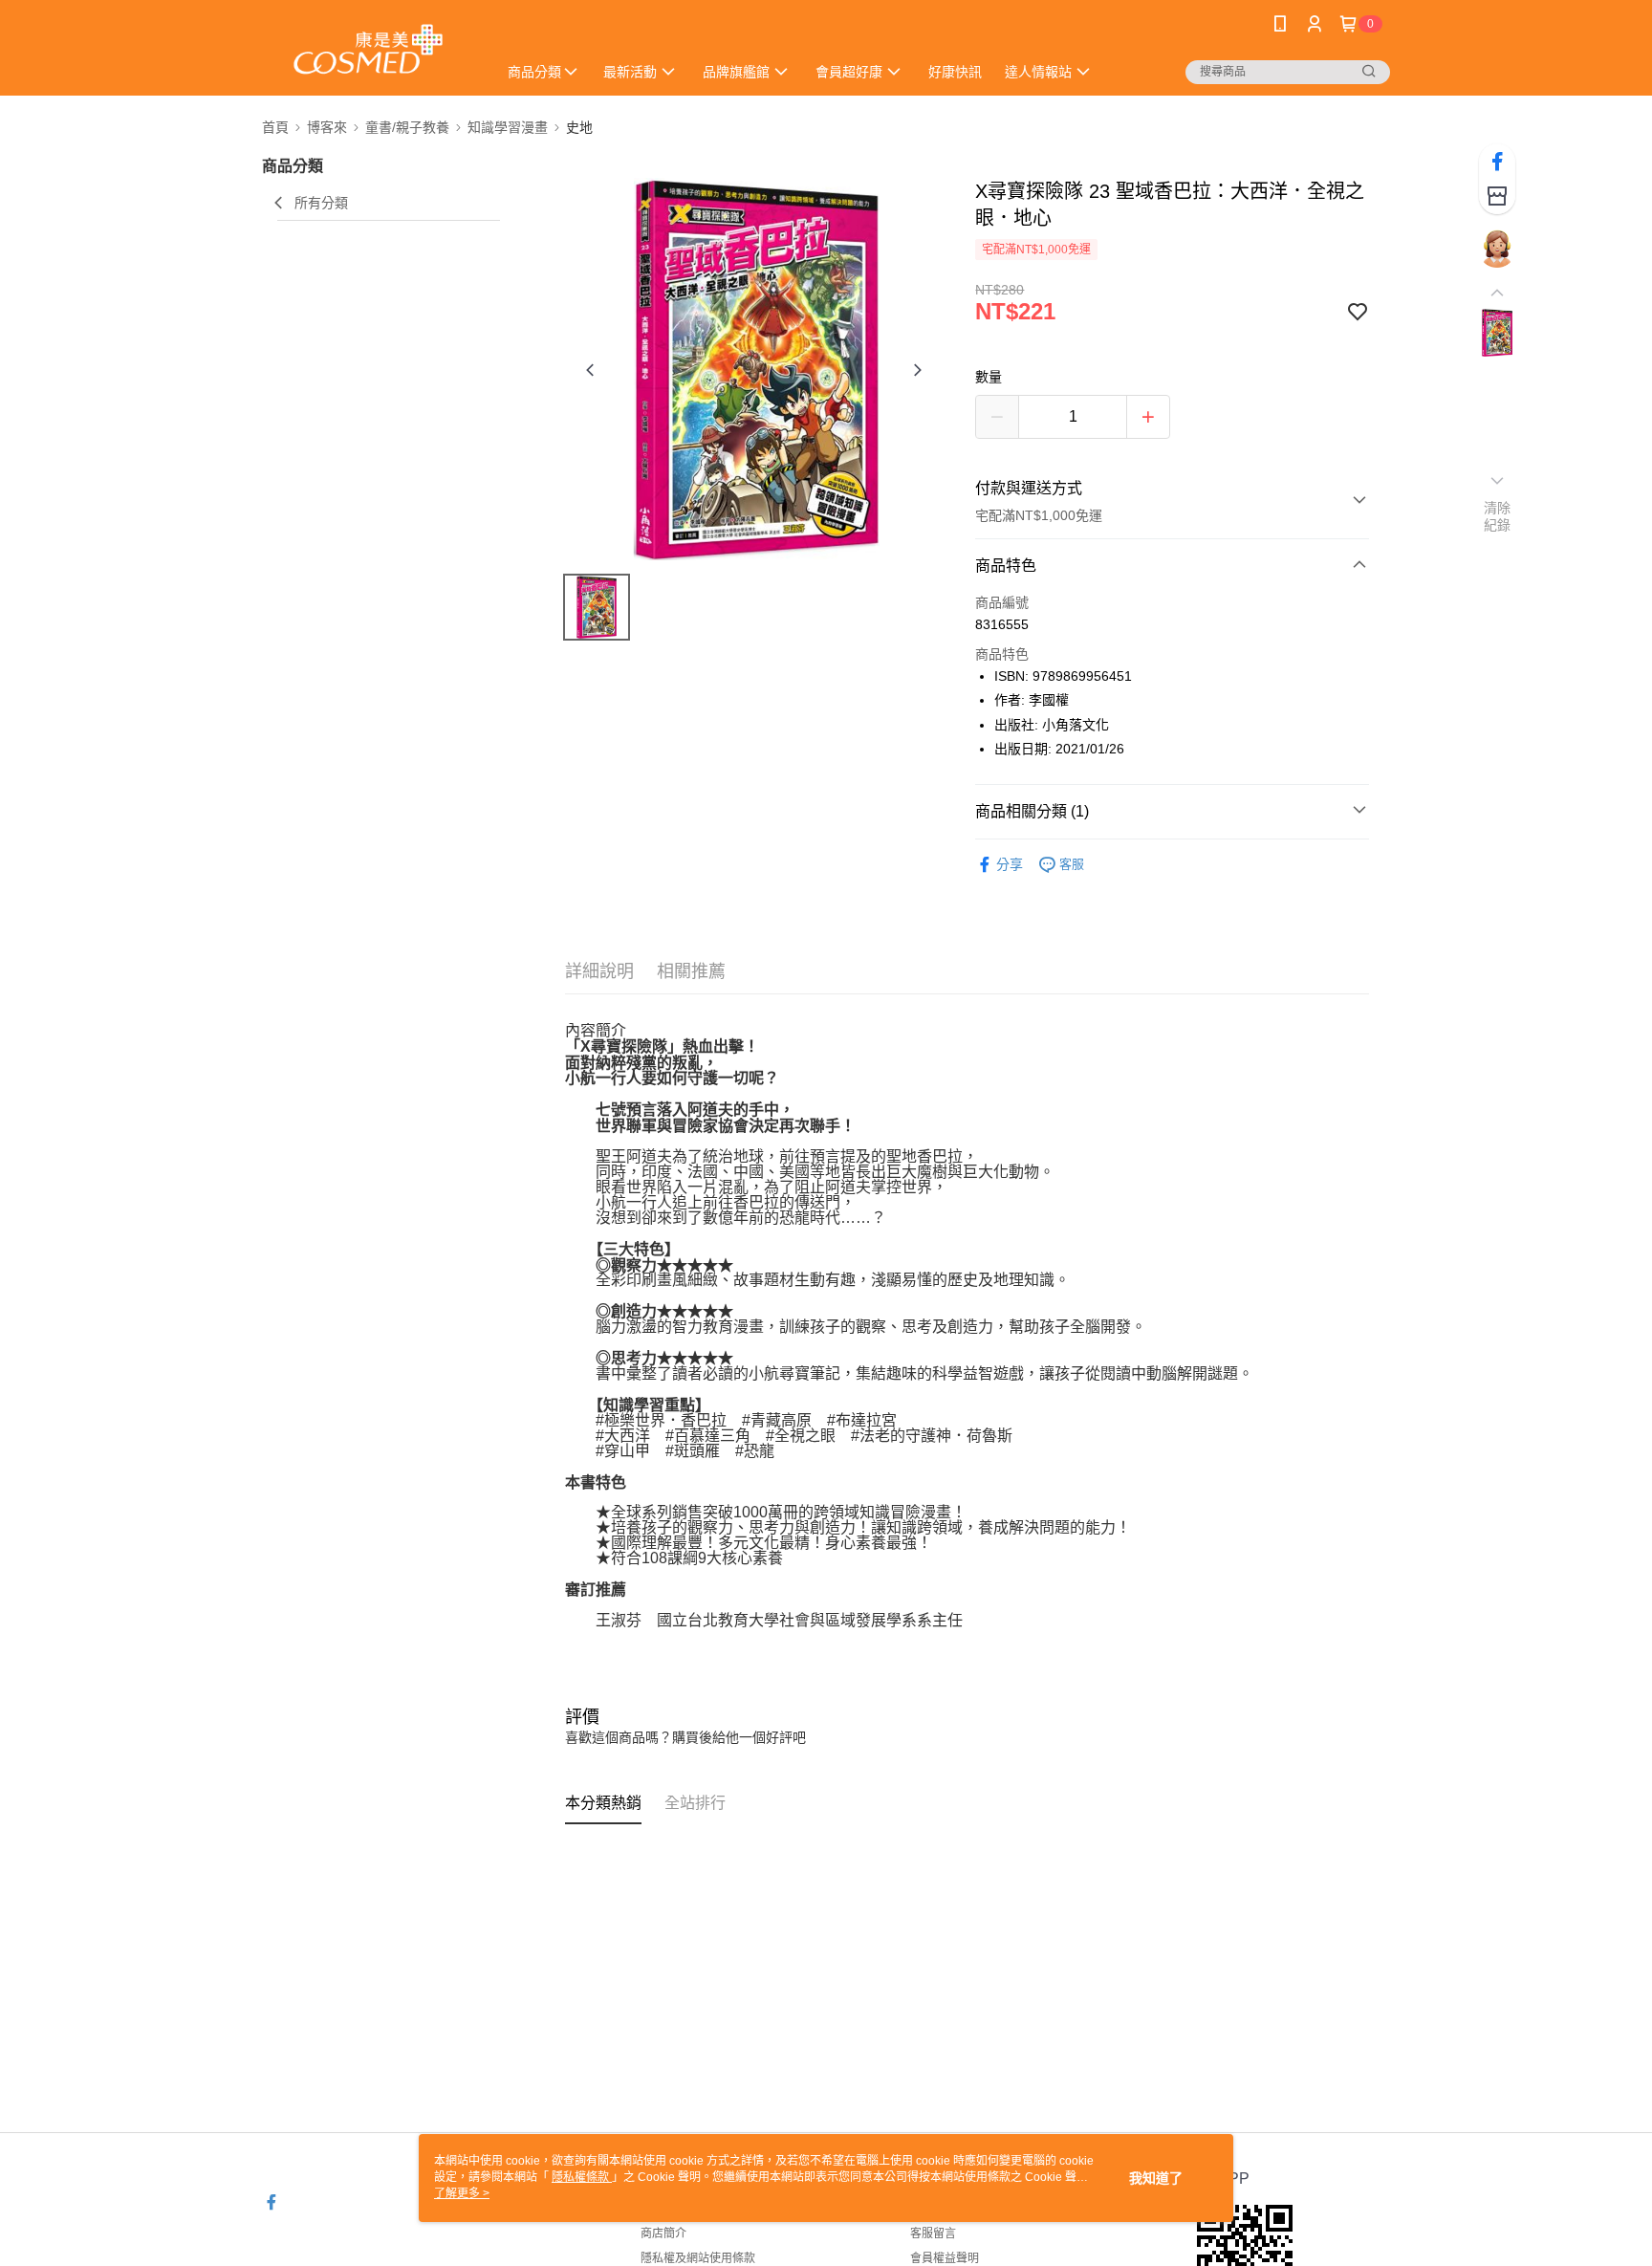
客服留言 (933, 2233)
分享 (1010, 864)
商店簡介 (663, 2233)
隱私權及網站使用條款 (698, 2258)
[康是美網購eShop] (368, 50)
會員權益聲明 (945, 2258)
